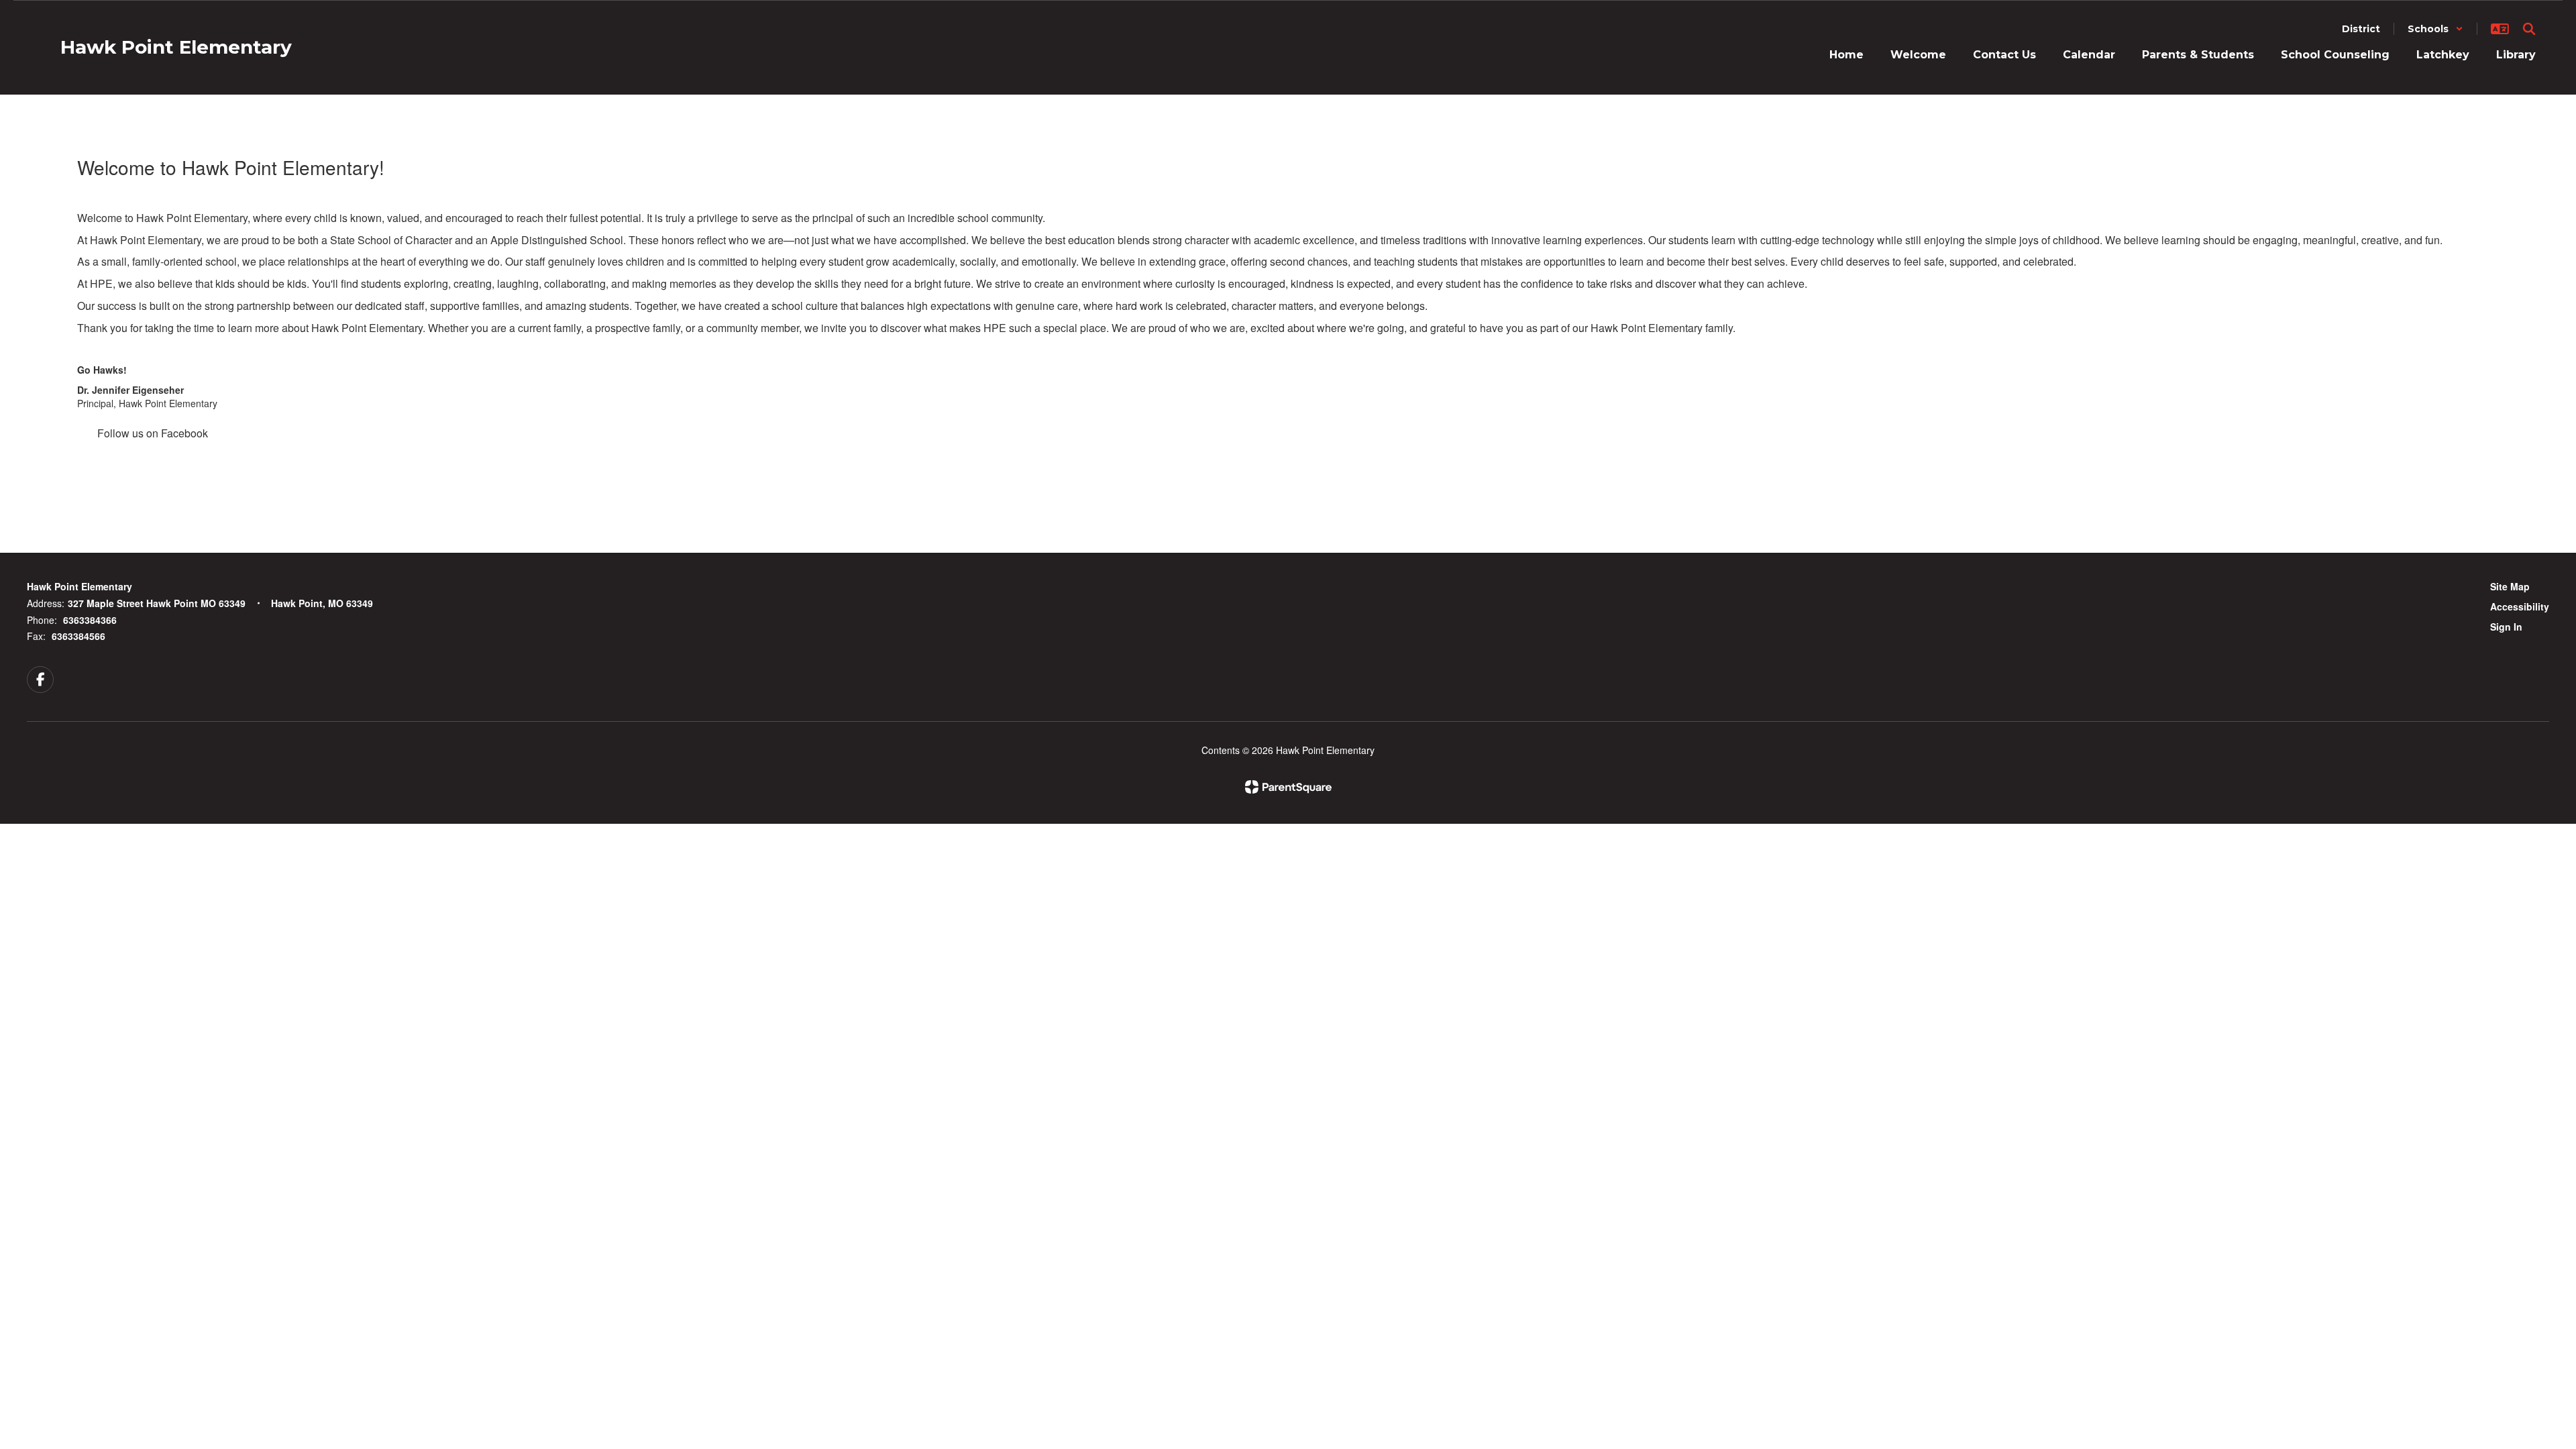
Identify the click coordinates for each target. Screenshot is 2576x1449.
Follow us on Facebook (153, 433)
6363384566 (78, 636)
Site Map (2510, 586)
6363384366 (90, 620)
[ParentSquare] (1288, 787)
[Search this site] (2529, 29)
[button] (2435, 29)
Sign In (2506, 627)
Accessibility (2520, 606)
